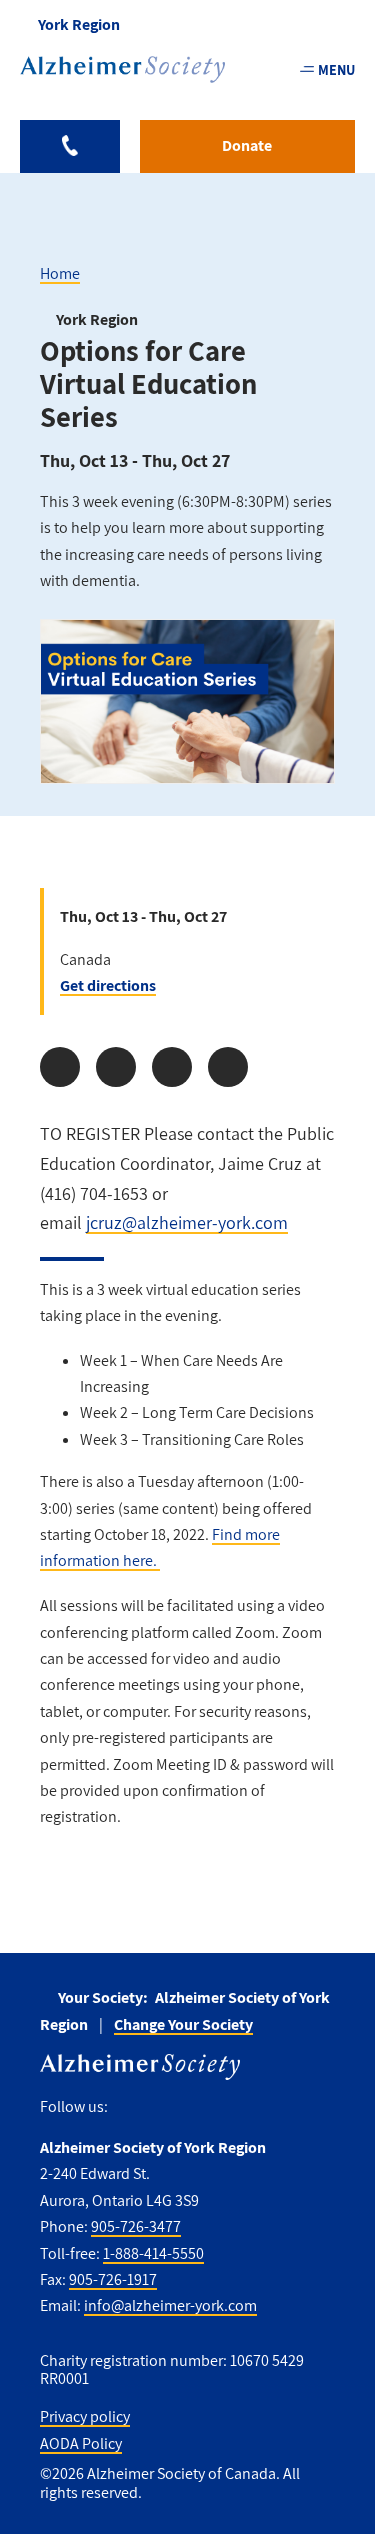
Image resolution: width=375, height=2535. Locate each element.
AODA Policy (81, 2443)
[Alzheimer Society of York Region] (122, 69)
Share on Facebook (60, 1067)
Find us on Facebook (130, 2107)
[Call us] (70, 146)
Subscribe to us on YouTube (253, 2107)
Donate (247, 145)
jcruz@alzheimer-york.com (187, 1222)
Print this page (228, 1067)
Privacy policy (85, 2416)
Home (60, 273)
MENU (336, 69)
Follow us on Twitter (167, 2107)
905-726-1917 (113, 2279)
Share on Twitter (116, 1067)
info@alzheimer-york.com (170, 2305)
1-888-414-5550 (153, 2253)
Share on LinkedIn (172, 1067)
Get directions (108, 985)
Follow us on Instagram (209, 2107)
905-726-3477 (136, 2226)
